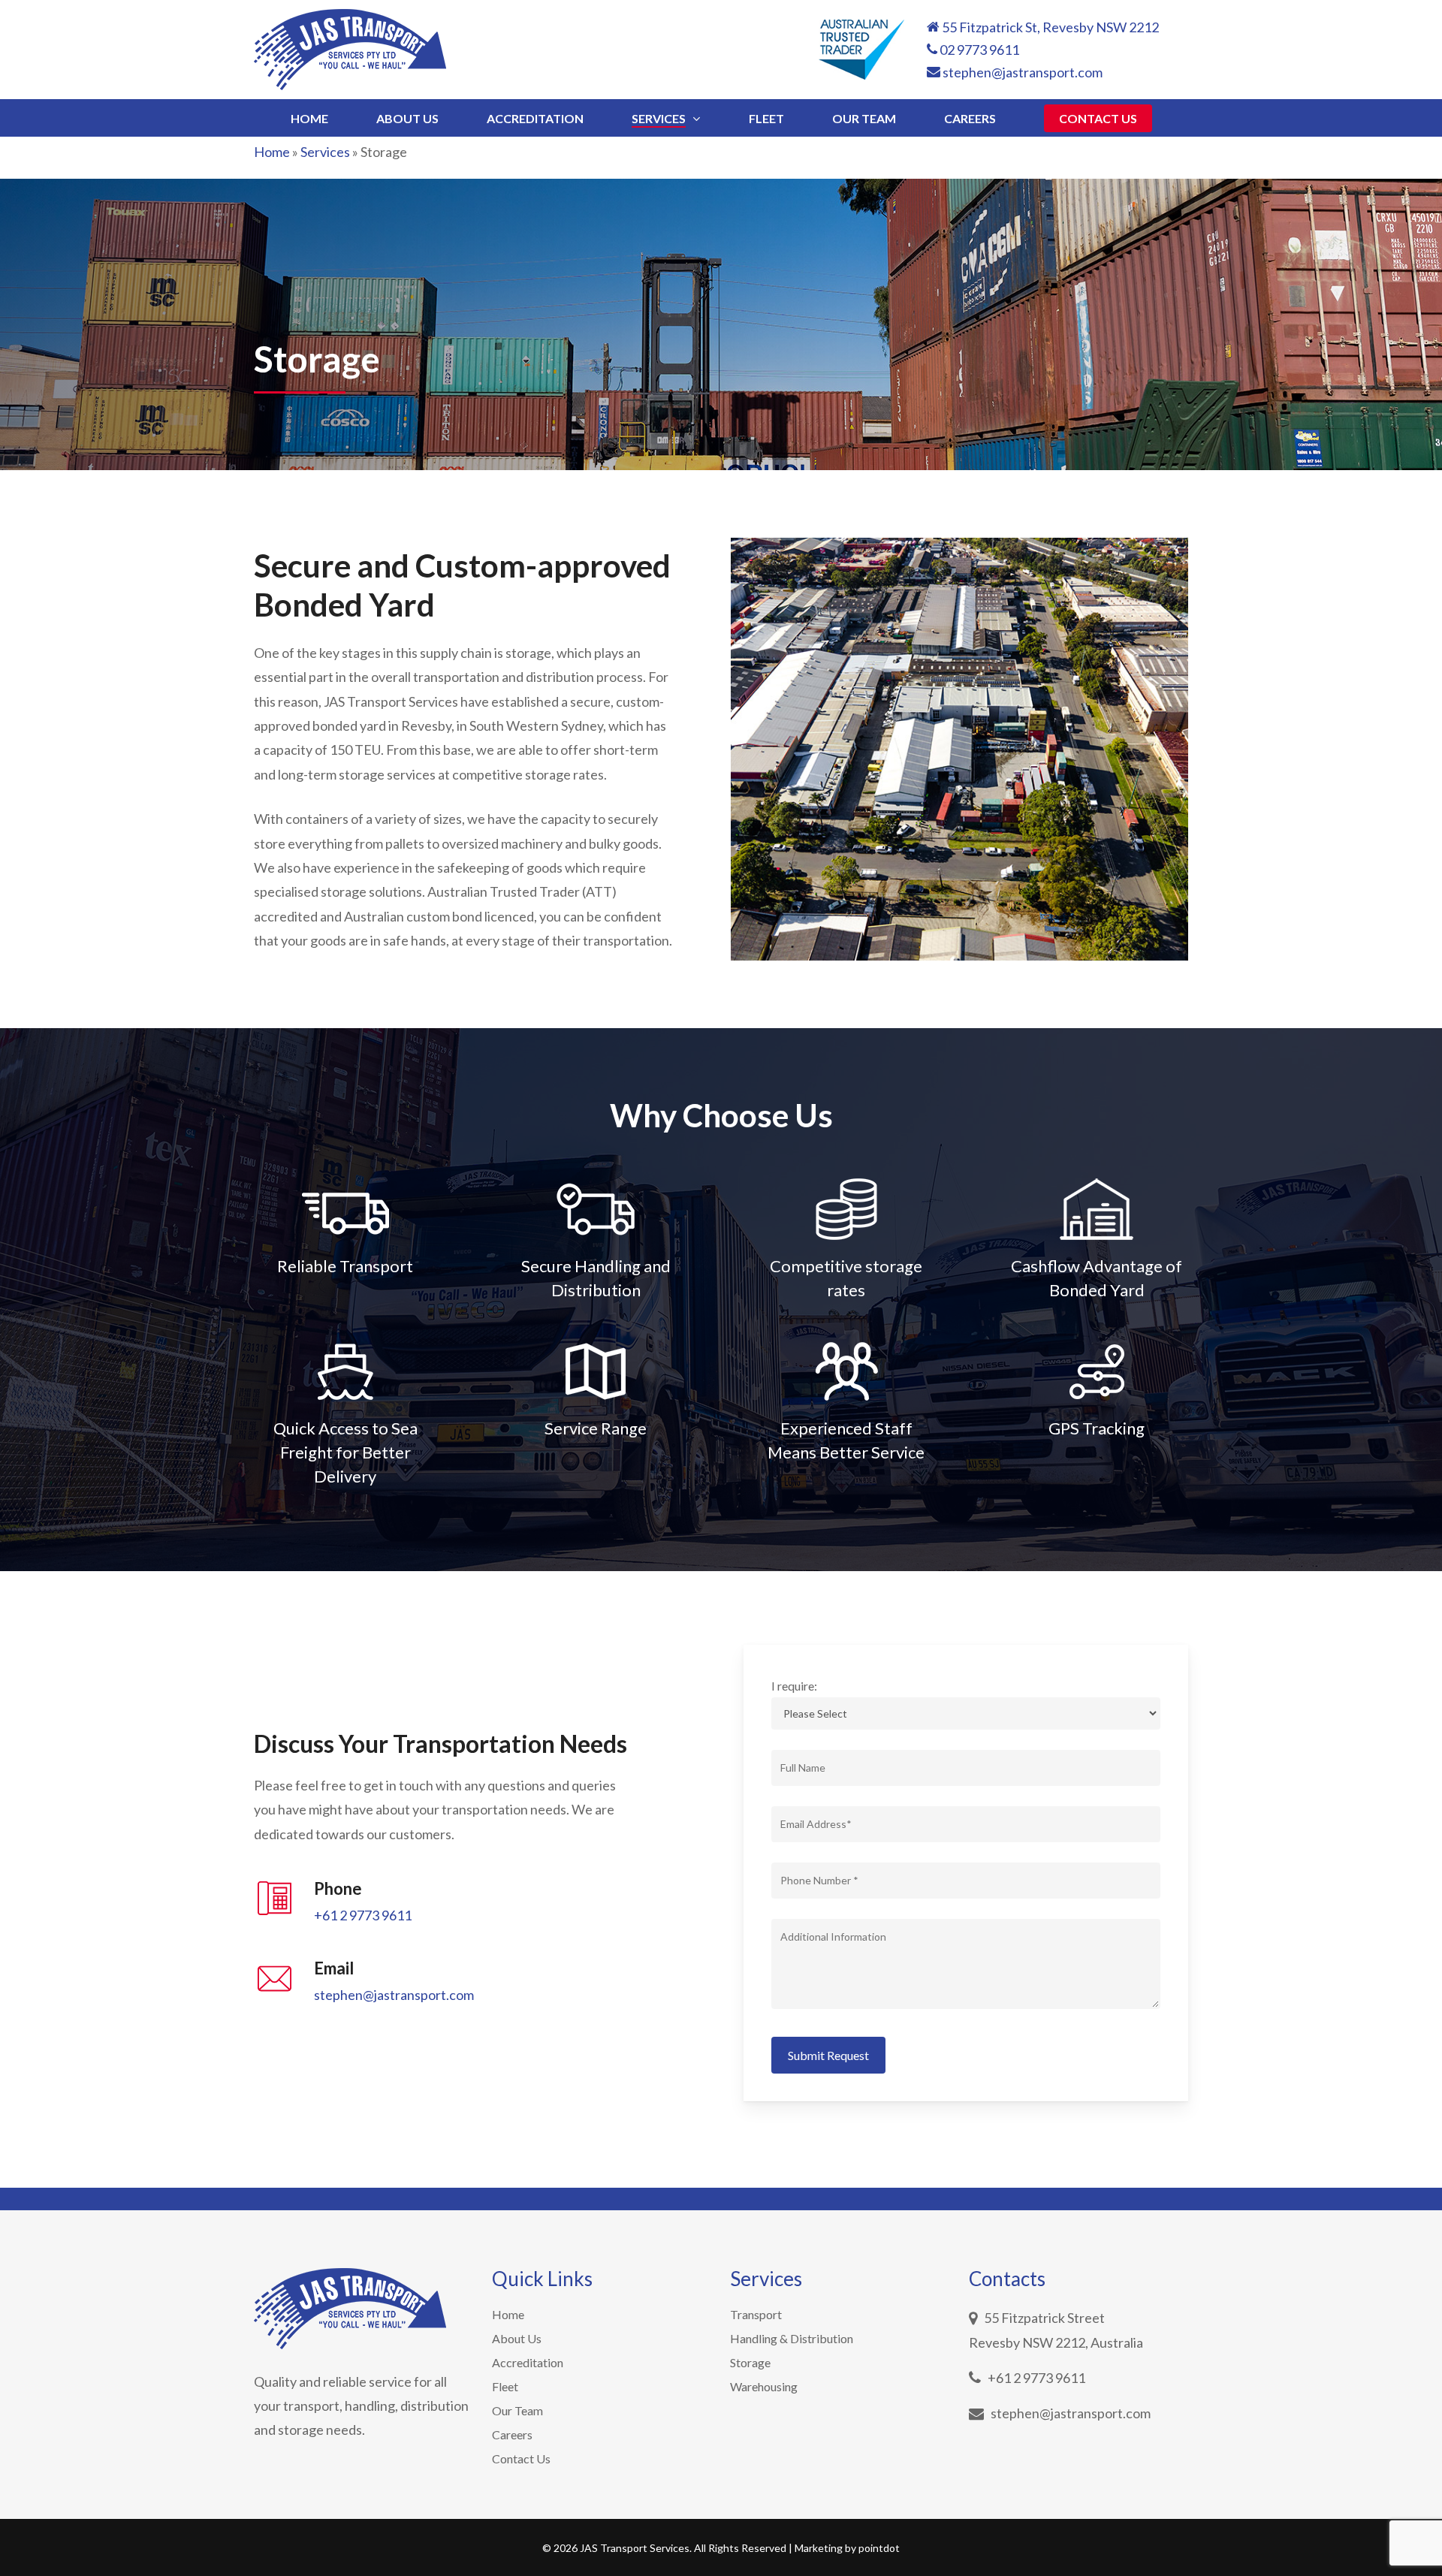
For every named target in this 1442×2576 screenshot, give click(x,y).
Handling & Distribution (792, 2338)
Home (272, 152)
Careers (512, 2434)
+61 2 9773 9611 (363, 1915)
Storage (750, 2362)
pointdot (879, 2548)
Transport (756, 2314)
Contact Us (521, 2458)
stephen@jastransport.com (1021, 72)
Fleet (505, 2386)
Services (325, 152)
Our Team (517, 2410)
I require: (794, 1686)
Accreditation (528, 2362)
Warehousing (764, 2386)
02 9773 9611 (978, 50)
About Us (517, 2338)
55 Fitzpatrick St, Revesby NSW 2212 (1049, 27)
